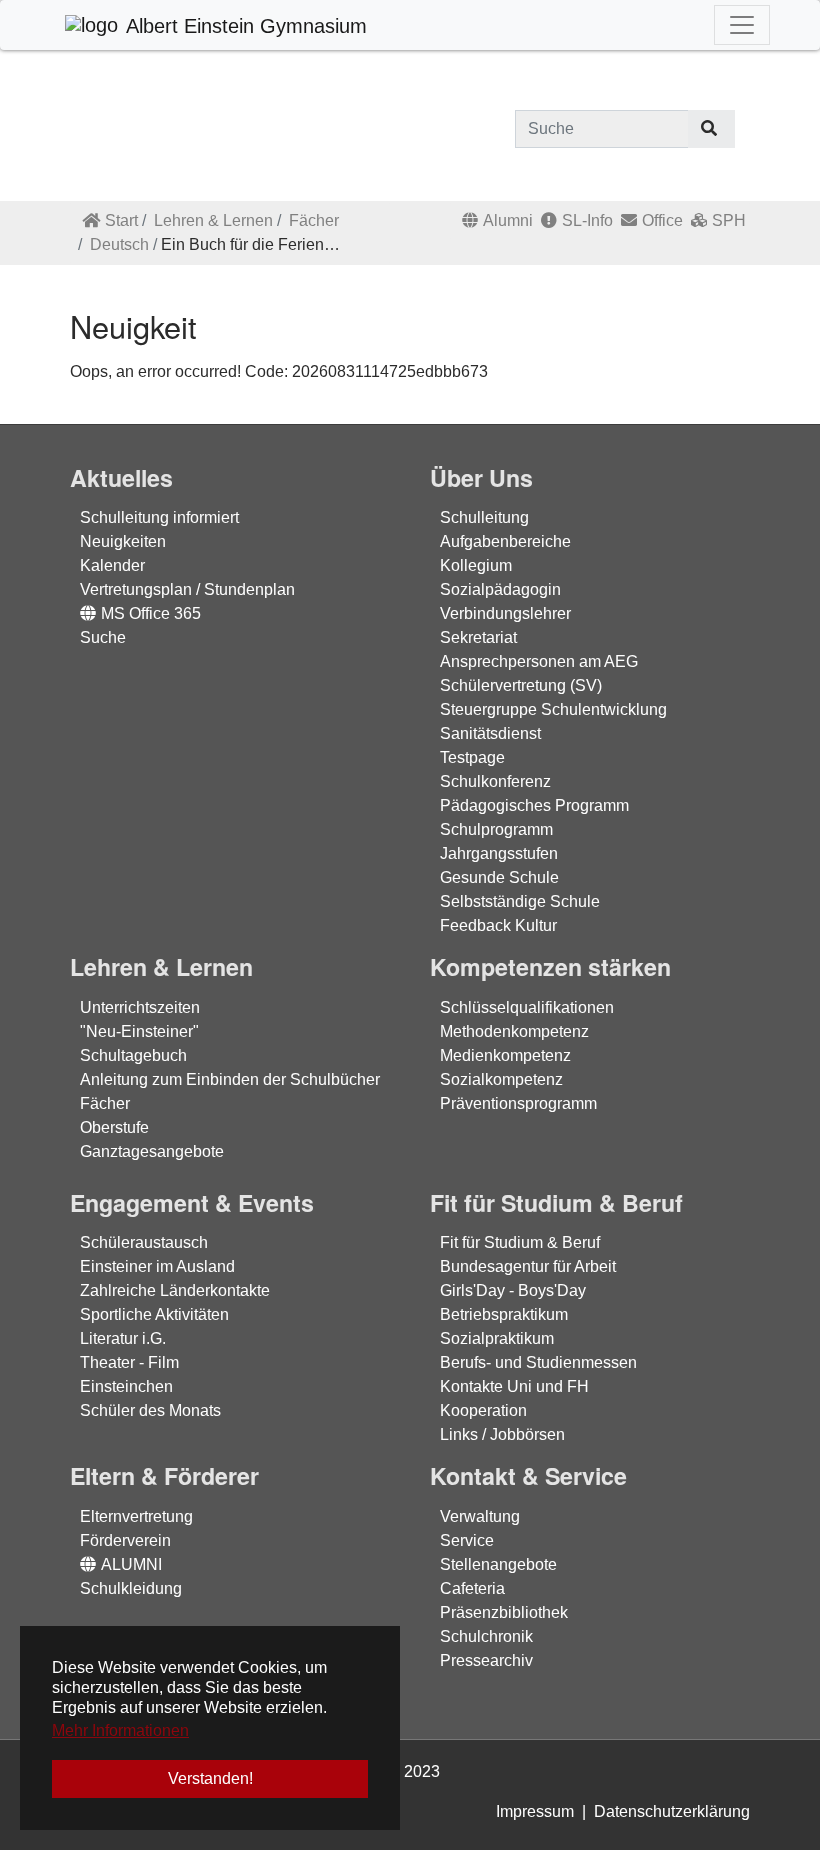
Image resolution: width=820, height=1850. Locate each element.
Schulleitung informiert (159, 517)
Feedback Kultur (498, 925)
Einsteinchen (126, 1386)
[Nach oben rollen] (776, 1806)
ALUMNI (131, 1564)
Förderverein (125, 1540)
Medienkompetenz (505, 1055)
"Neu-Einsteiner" (139, 1031)
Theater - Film (129, 1362)
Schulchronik (486, 1636)
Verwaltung (480, 1516)
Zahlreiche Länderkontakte (175, 1290)
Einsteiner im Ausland (157, 1266)
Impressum (535, 1811)
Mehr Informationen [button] (120, 1730)
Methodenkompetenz (514, 1031)
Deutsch (119, 244)
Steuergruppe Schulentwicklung (553, 709)
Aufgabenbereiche (505, 541)
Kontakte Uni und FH (514, 1386)
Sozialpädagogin (500, 589)
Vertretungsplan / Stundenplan (187, 589)
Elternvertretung (136, 1516)
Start (121, 220)
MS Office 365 (151, 613)
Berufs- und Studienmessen (538, 1362)
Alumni (508, 220)
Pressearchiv (486, 1660)
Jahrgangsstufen (499, 853)
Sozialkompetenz (501, 1079)
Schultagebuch (133, 1055)
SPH (729, 220)
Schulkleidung (131, 1588)
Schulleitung (484, 517)
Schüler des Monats (150, 1410)
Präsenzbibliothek (504, 1612)
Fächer (314, 220)
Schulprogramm (496, 829)
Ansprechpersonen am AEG (539, 661)
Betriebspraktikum (504, 1314)
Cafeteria (472, 1588)
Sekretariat (478, 637)
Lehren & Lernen (213, 220)
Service (467, 1540)
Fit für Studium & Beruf (520, 1242)
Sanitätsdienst (490, 733)
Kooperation (483, 1410)
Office (662, 220)
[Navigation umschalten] (742, 25)
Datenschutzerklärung (672, 1811)
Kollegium (476, 565)
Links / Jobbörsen (502, 1434)
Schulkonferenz (495, 781)
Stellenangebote (498, 1564)
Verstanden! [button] (210, 1778)
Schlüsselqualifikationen (527, 1007)
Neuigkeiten (123, 541)
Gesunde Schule (499, 877)
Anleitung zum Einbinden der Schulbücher (230, 1079)
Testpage (472, 757)
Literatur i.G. (123, 1338)
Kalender (112, 565)
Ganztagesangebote (152, 1151)
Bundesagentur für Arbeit (528, 1266)
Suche (103, 637)
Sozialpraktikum (497, 1338)
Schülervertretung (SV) (521, 685)
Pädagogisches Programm (534, 805)
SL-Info (587, 220)
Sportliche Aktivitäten (154, 1314)
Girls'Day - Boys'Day (513, 1290)
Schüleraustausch (144, 1242)
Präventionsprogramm (518, 1103)
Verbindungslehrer (505, 613)
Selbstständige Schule (520, 901)
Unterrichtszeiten (140, 1007)
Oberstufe (114, 1127)
